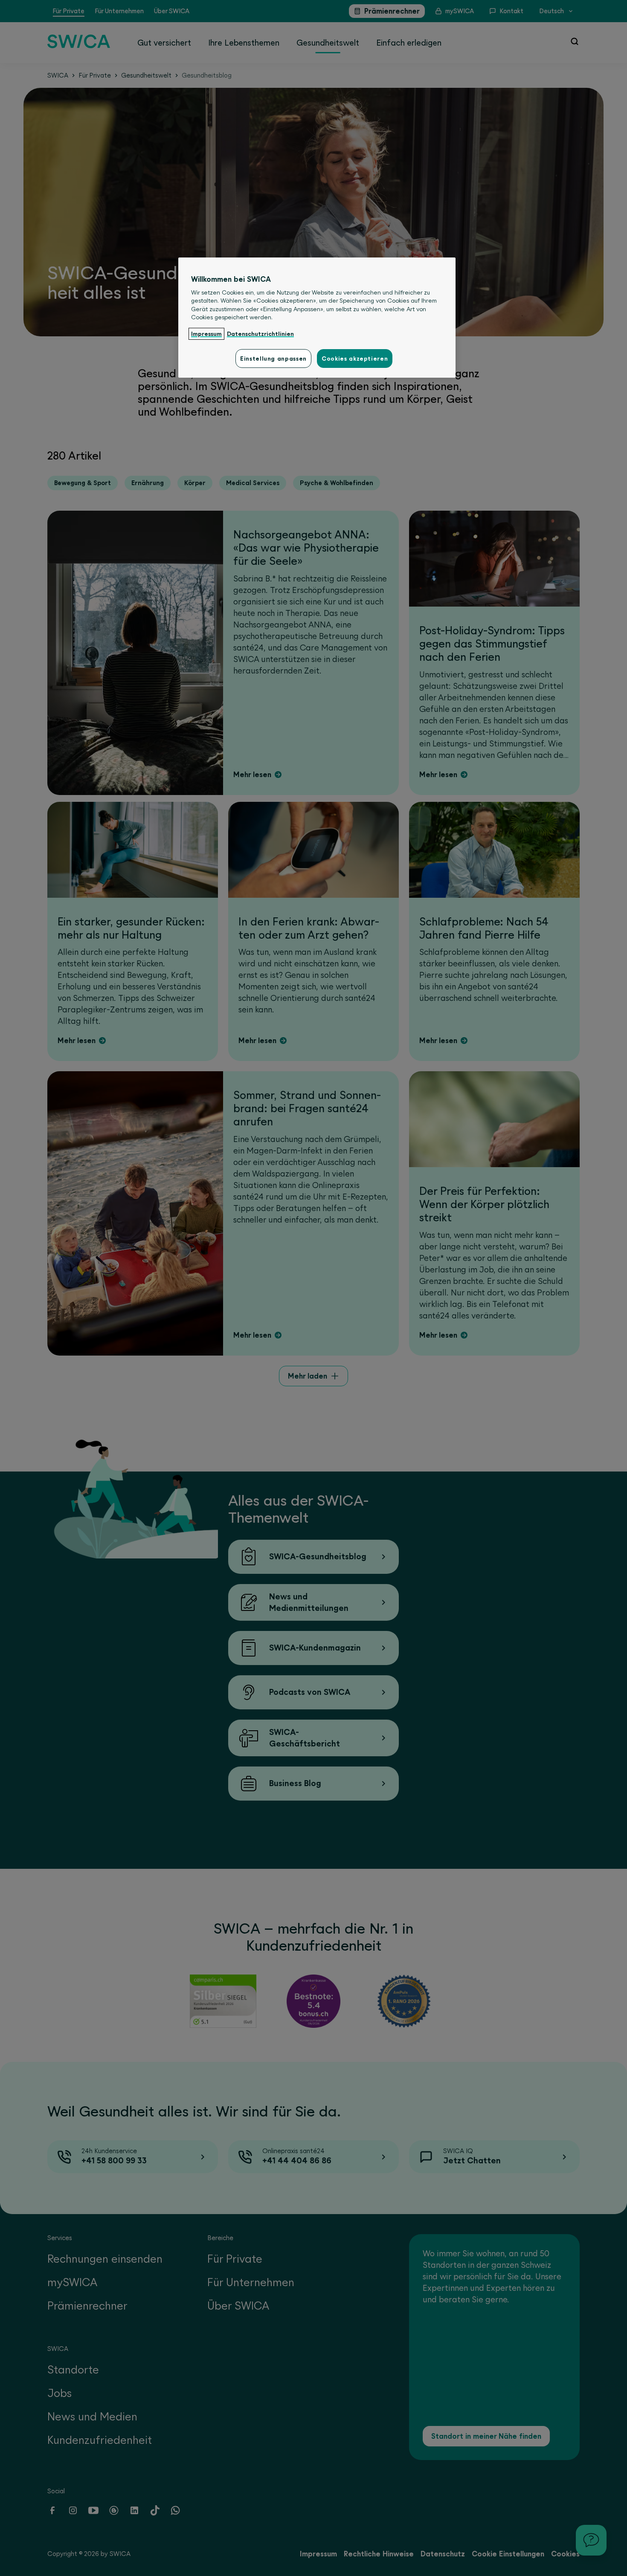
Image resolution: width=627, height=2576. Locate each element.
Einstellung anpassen (273, 359)
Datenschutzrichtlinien (260, 334)
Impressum (206, 334)
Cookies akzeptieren (355, 359)
